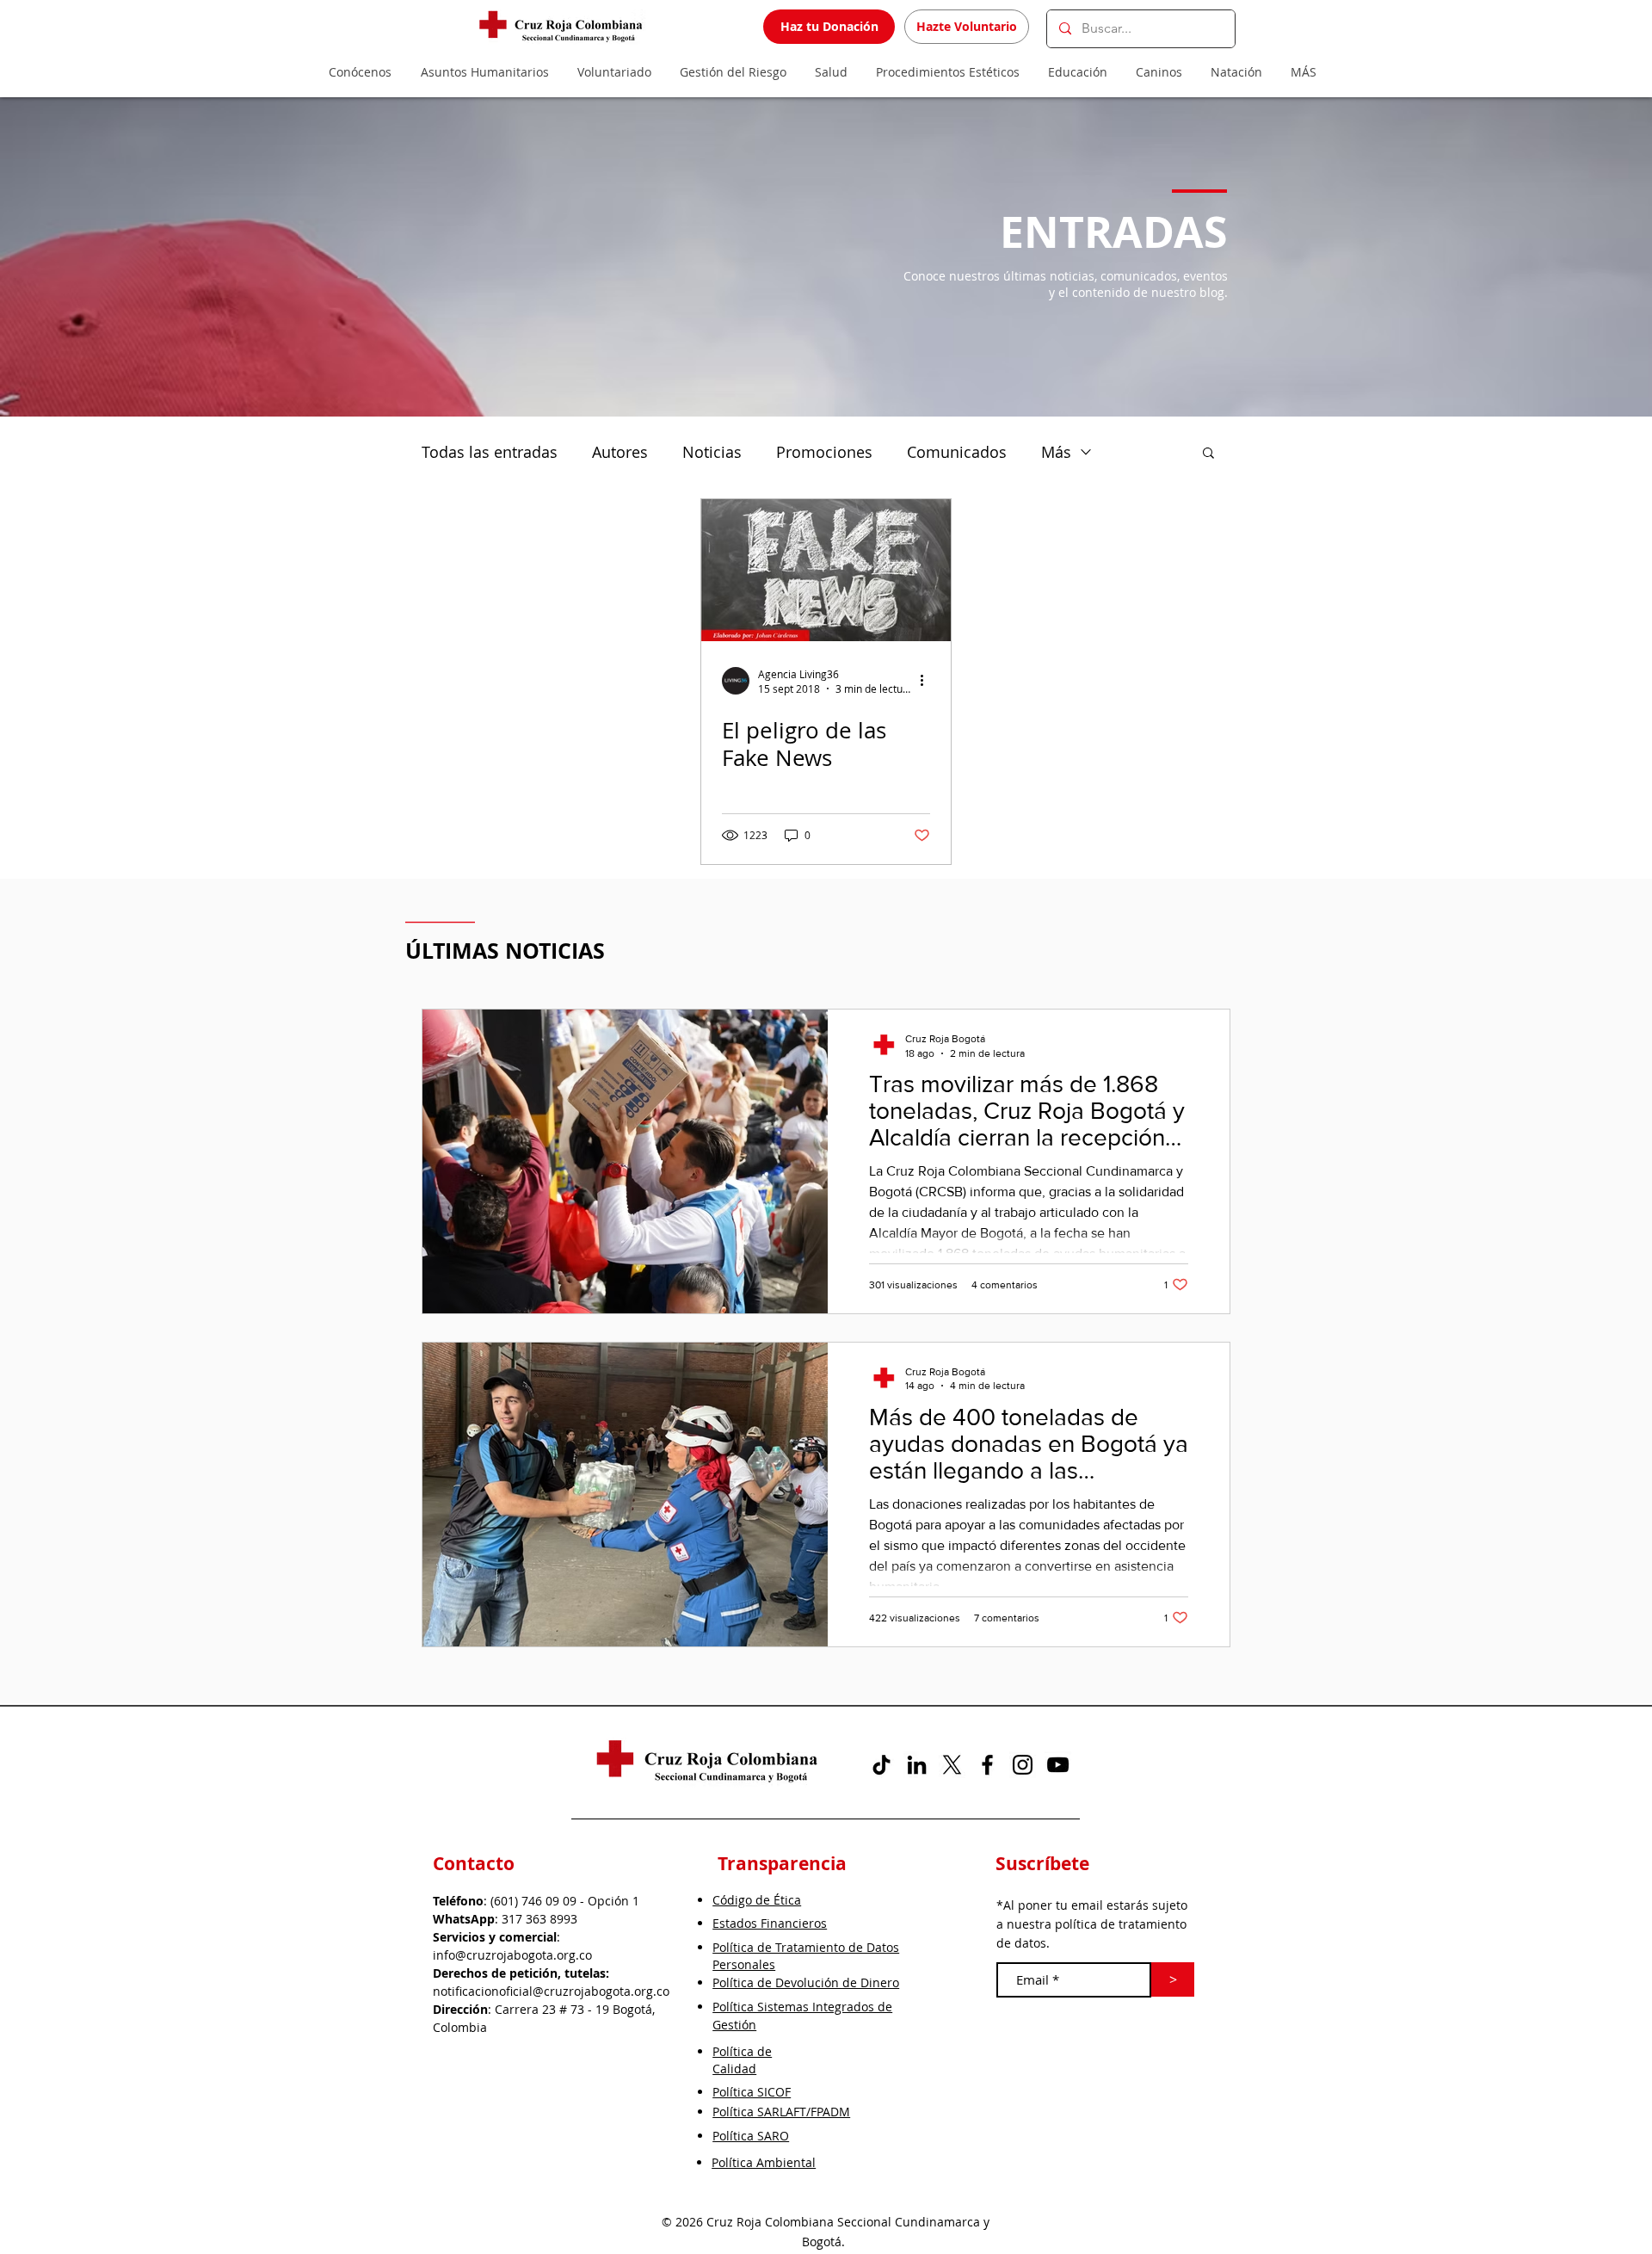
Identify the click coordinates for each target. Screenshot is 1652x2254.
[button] (1208, 454)
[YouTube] (1058, 1765)
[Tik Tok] (881, 1765)
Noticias (712, 452)
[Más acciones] (928, 681)
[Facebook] (987, 1765)
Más (1056, 452)
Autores (620, 452)
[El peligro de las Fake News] (826, 570)
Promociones (824, 452)
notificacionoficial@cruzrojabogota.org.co (551, 1991)
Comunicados (957, 452)
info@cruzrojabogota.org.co (512, 1955)
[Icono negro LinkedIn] (917, 1765)
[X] (952, 1765)
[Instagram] (1023, 1765)
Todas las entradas (490, 452)
